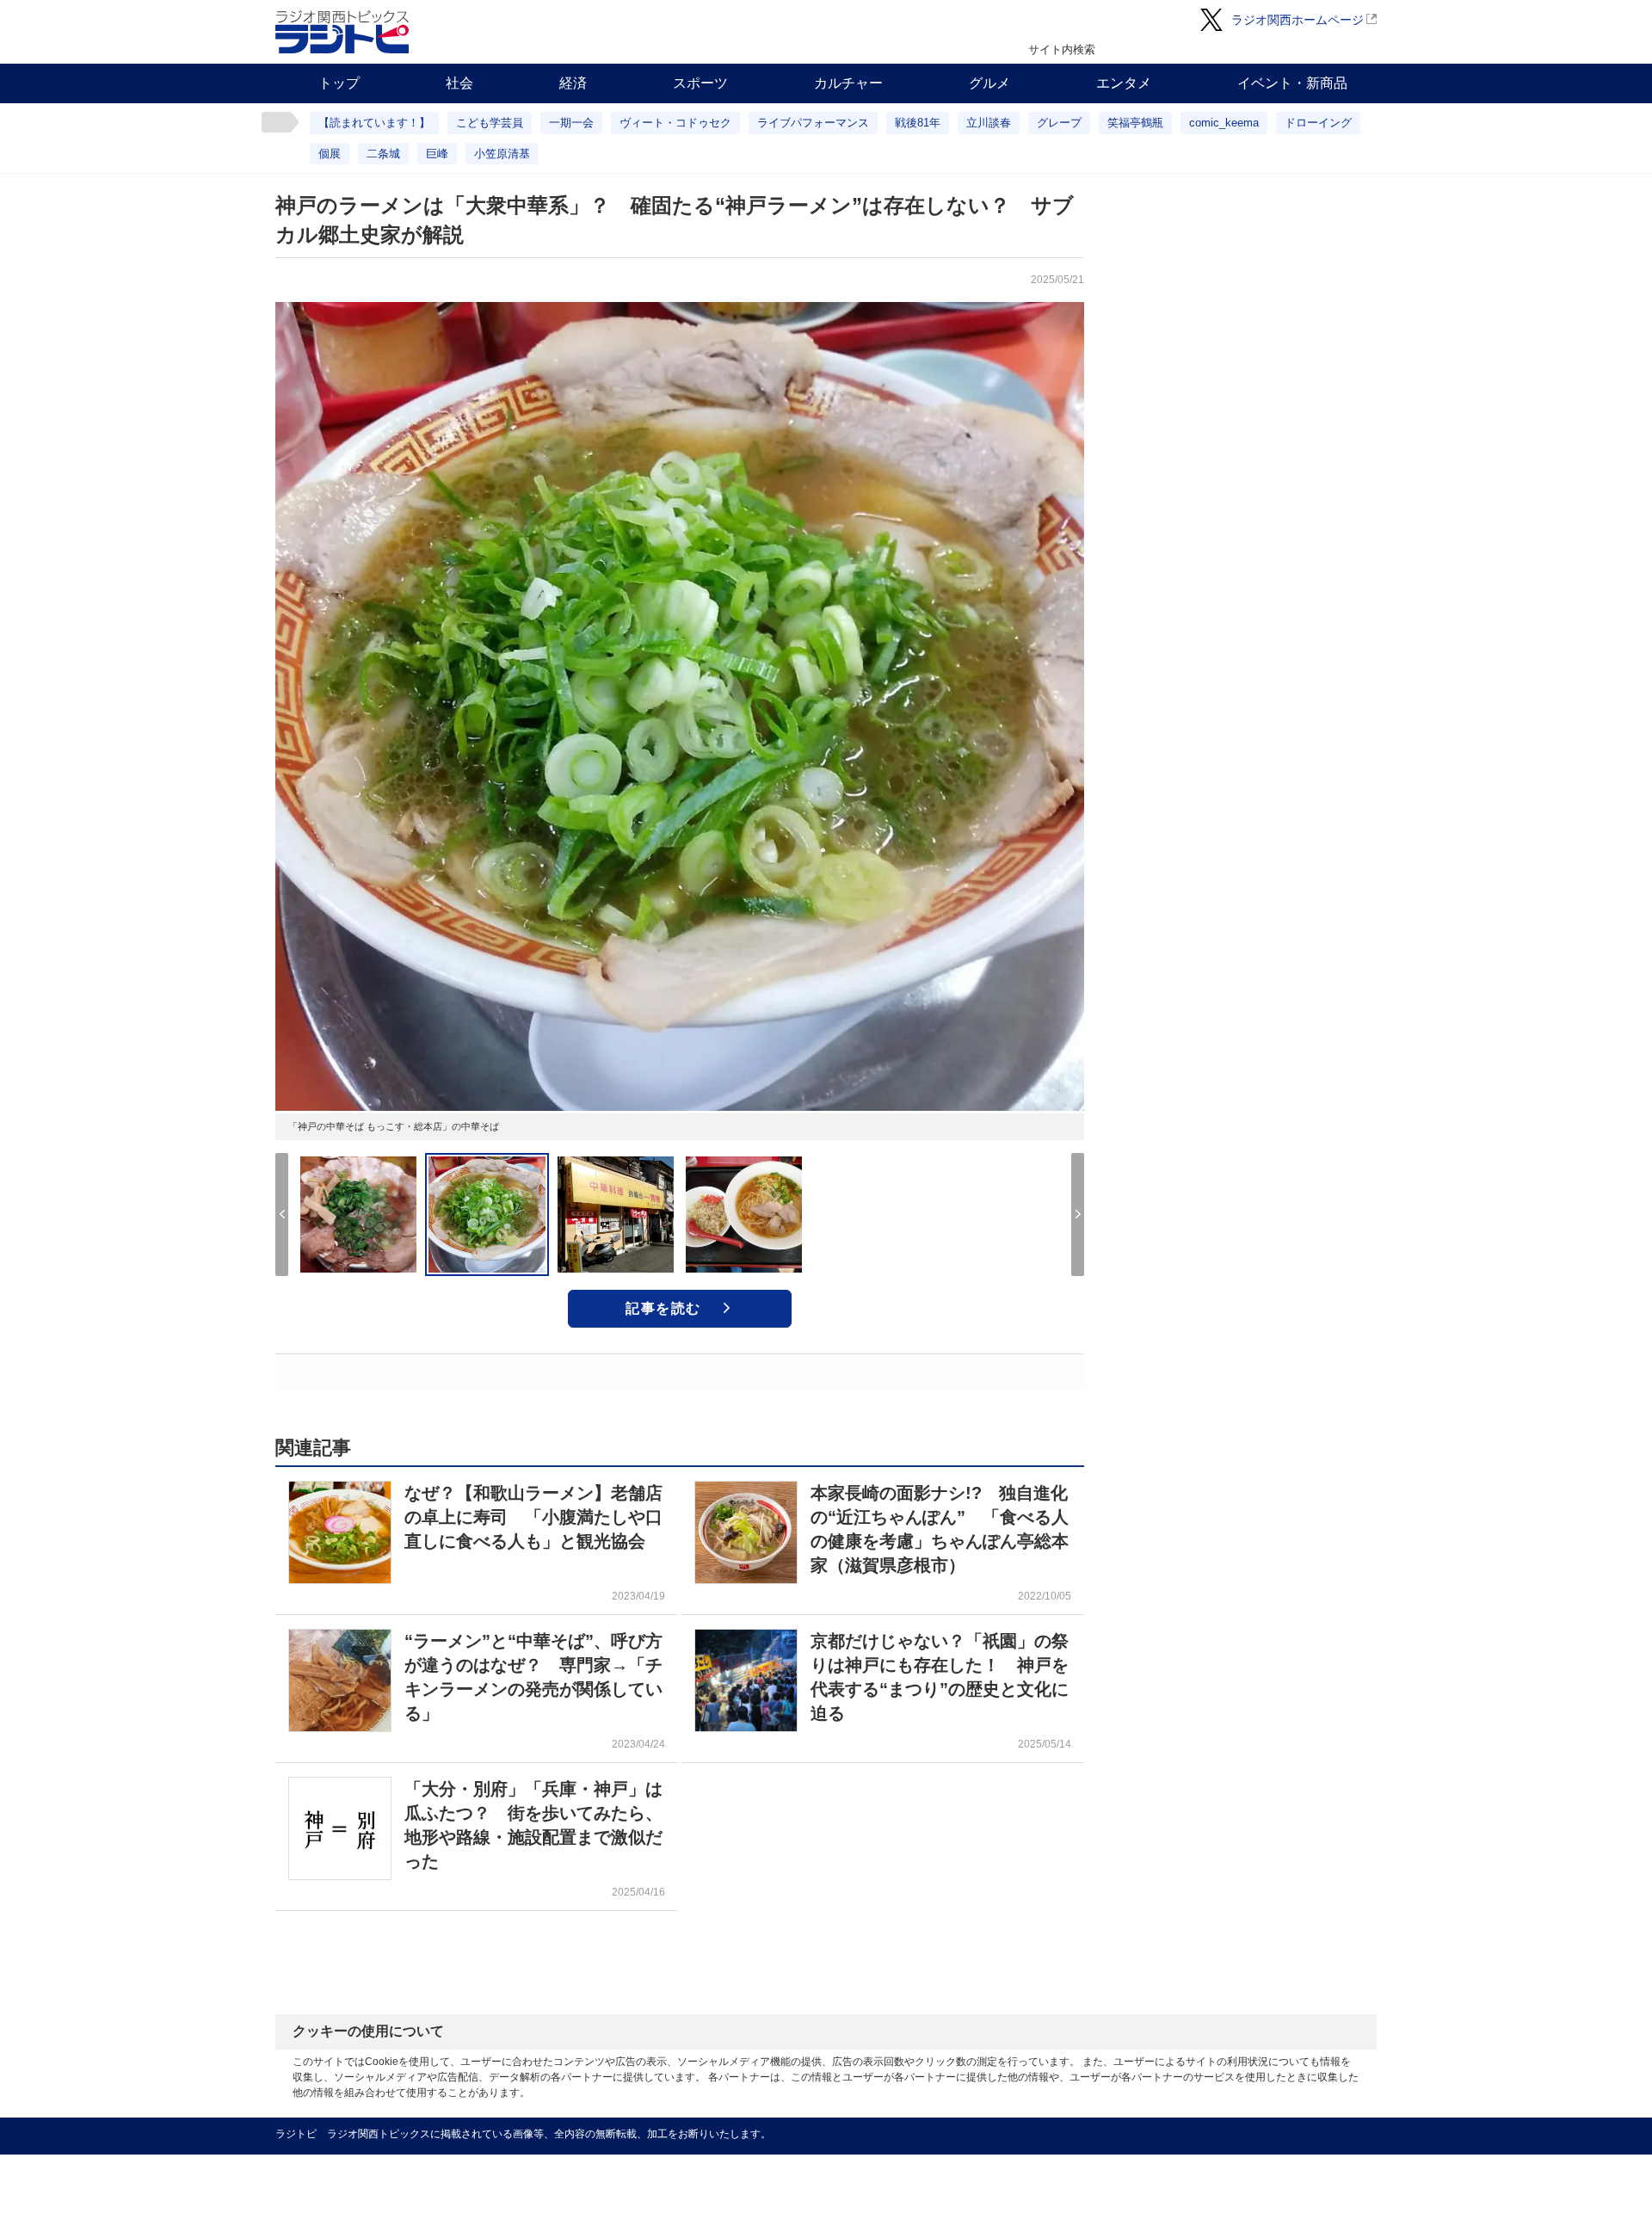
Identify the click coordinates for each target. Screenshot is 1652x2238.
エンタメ (1124, 83)
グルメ (989, 83)
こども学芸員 (490, 123)
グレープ (1059, 123)
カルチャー (848, 83)
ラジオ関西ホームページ (1298, 20)
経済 (573, 83)
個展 (330, 154)
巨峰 (437, 154)
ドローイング (1318, 123)
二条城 (383, 154)
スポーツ (700, 83)
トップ (339, 83)
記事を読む (663, 1308)
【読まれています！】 (374, 123)
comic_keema (1224, 123)
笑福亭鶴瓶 (1135, 123)
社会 (459, 83)
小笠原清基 (502, 154)
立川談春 (989, 123)
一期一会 (571, 123)
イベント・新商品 (1292, 83)
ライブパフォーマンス (813, 123)
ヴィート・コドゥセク (675, 123)
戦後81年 (918, 123)
